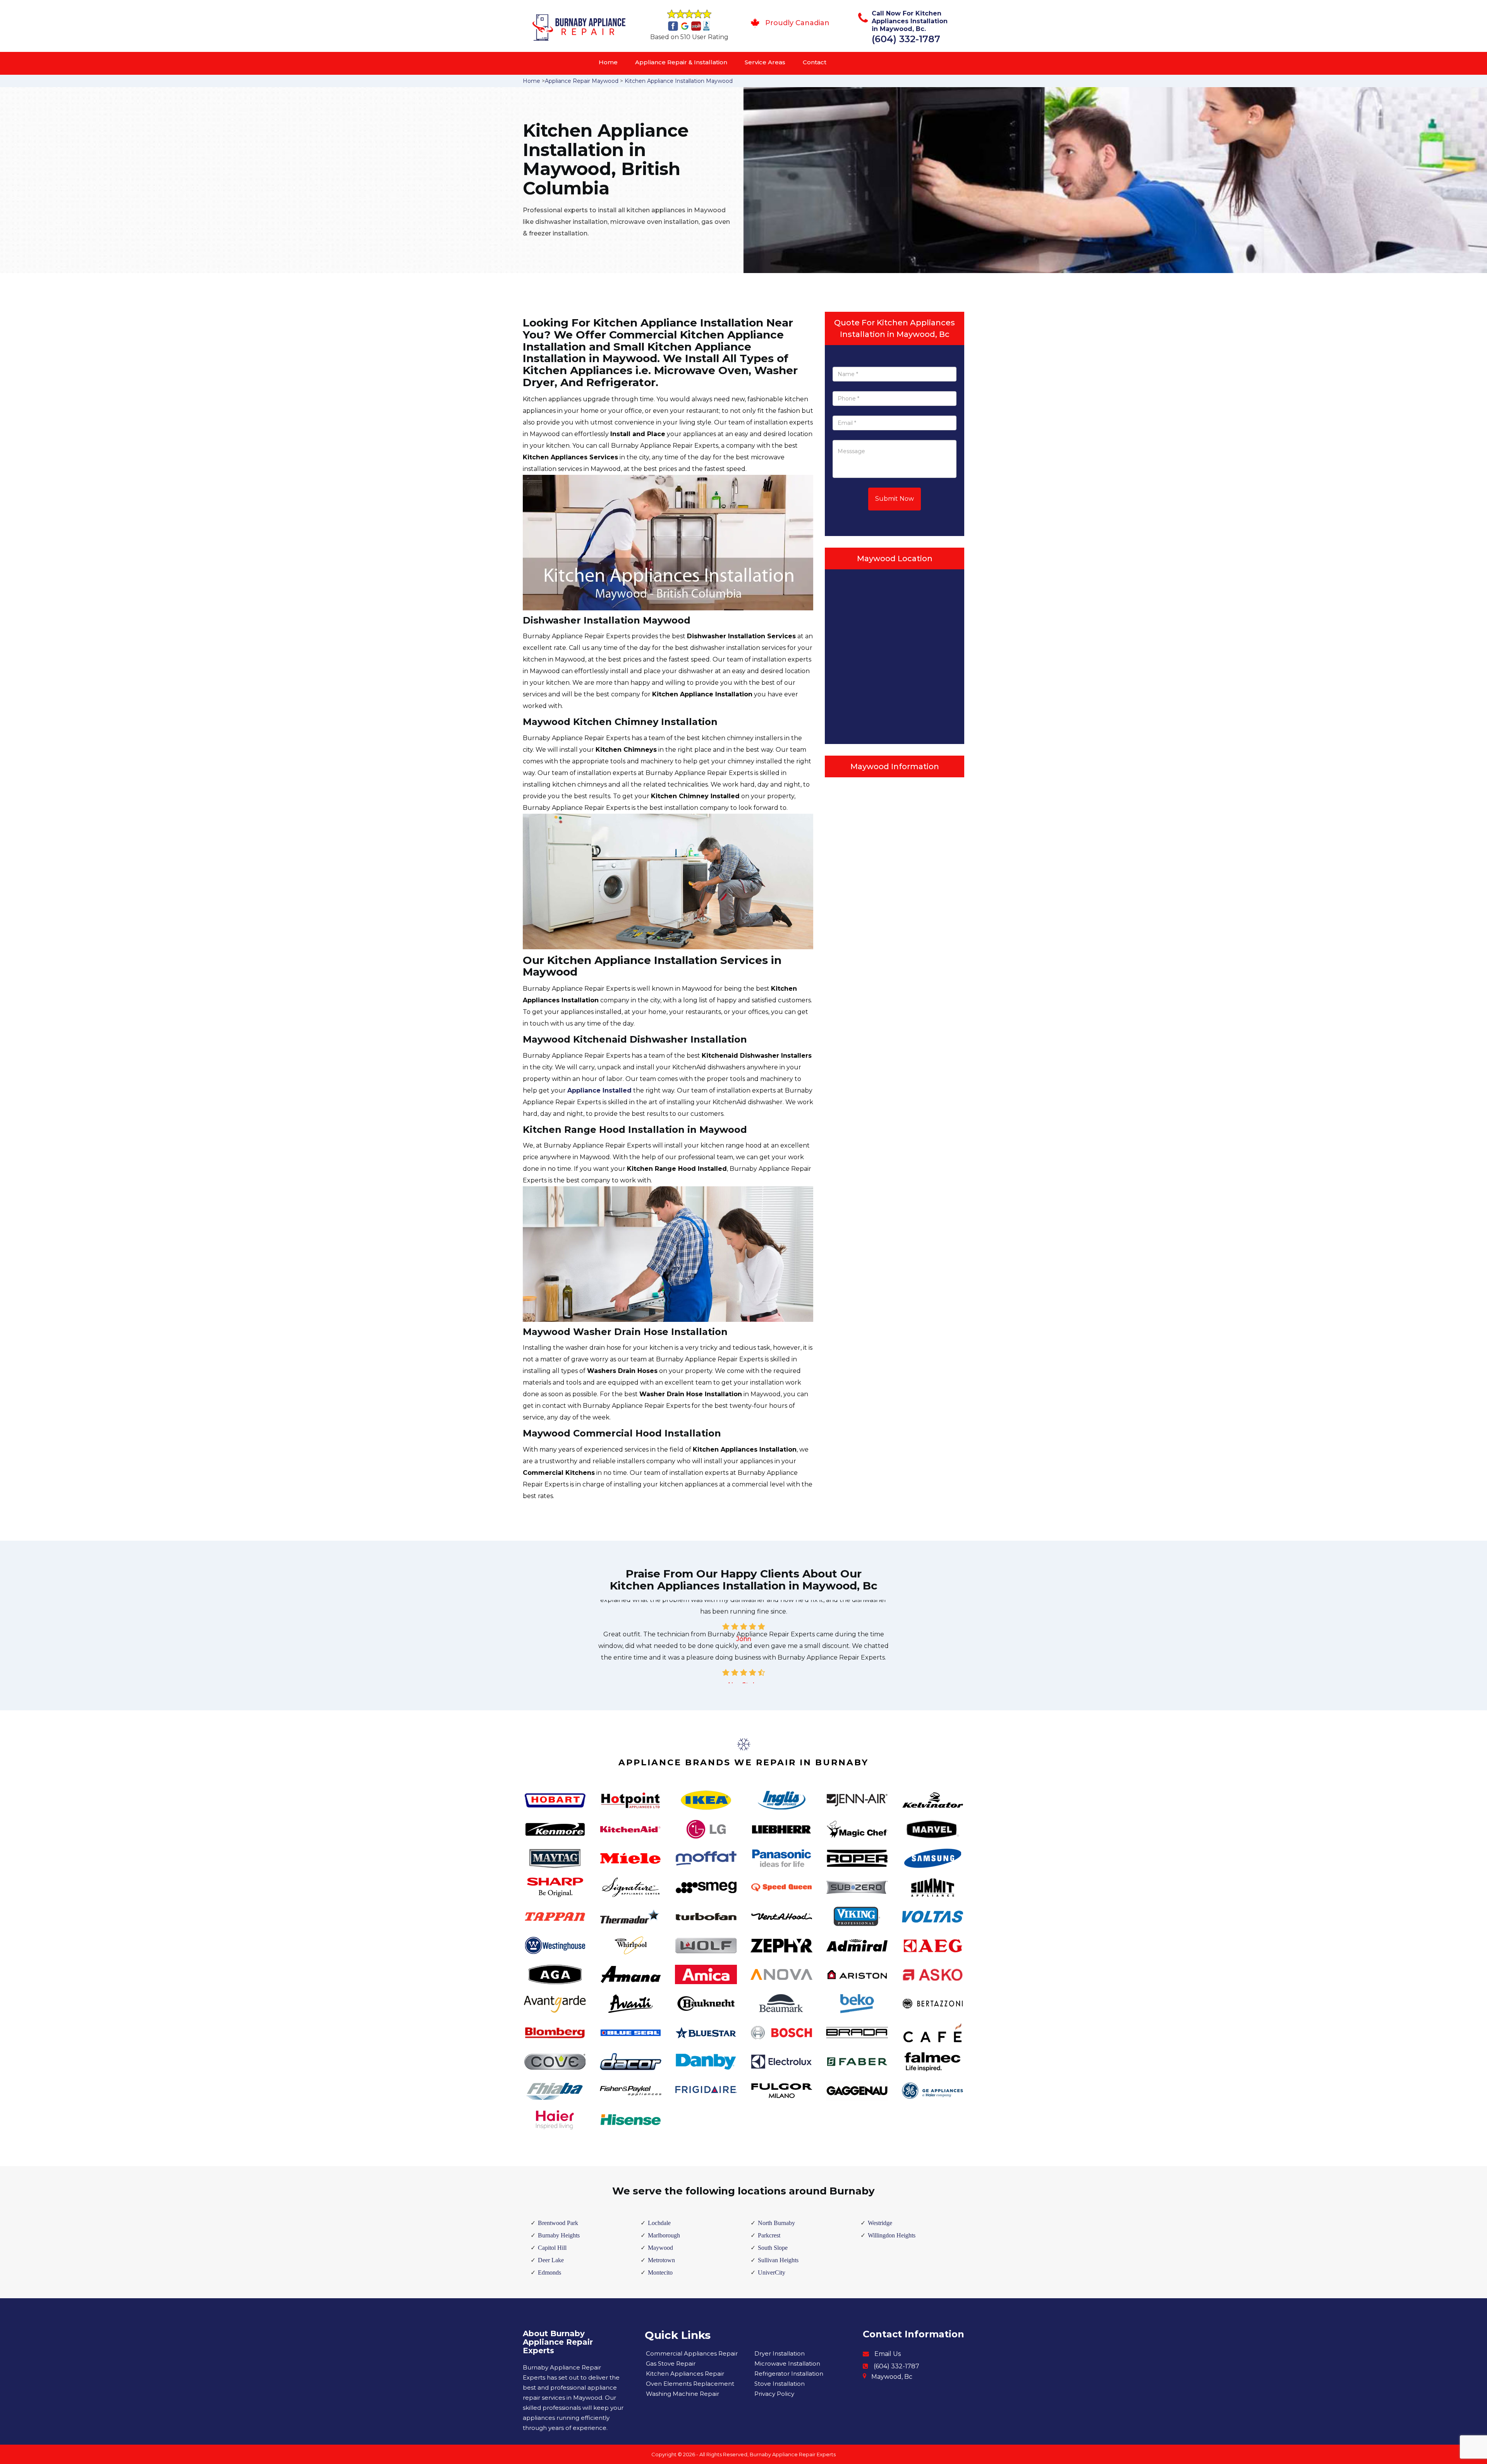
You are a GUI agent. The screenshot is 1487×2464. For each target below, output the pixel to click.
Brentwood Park (558, 2223)
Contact (815, 62)
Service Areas (765, 62)
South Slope (773, 2248)
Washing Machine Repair (683, 2394)
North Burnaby (776, 2223)
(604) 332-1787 (906, 39)
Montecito (660, 2272)
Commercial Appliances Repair (692, 2353)
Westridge (880, 2223)
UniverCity (772, 2272)
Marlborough (664, 2235)
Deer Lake (551, 2260)
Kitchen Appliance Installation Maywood (679, 81)
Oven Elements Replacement (690, 2384)
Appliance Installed (599, 1090)
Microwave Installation (787, 2363)
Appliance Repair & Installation (681, 62)
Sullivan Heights (778, 2260)
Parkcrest (769, 2235)
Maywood (660, 2248)
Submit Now (895, 499)
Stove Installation (780, 2384)
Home (608, 62)
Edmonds (549, 2272)
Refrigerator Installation (789, 2374)
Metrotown (661, 2260)
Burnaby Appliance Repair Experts (793, 2454)
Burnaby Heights (559, 2235)
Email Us (888, 2354)
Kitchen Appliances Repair (685, 2374)
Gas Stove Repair (671, 2363)
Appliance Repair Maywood (582, 81)
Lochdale (659, 2223)
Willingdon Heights (892, 2235)
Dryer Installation (780, 2353)
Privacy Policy (774, 2394)
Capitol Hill (552, 2248)
